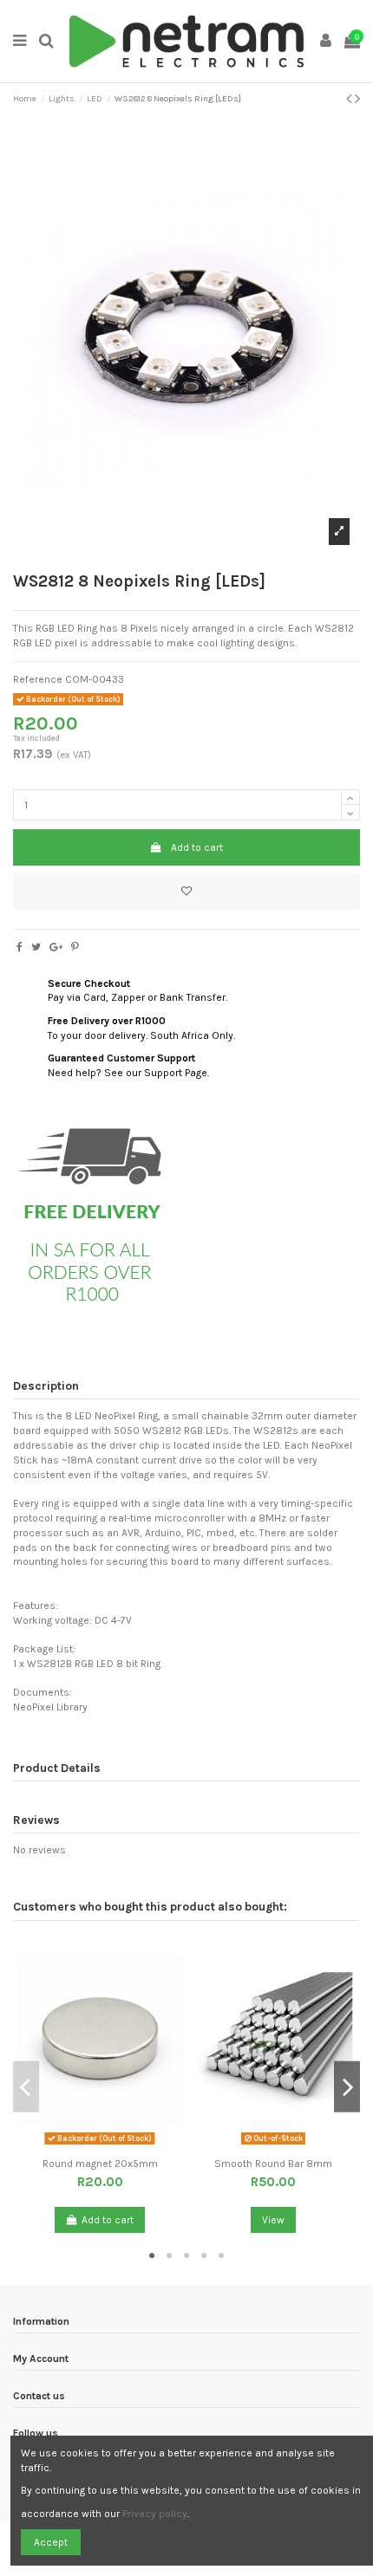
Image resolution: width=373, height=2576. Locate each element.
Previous (26, 2087)
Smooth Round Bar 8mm (273, 2164)
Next (347, 2087)
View (273, 2220)
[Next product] (357, 99)
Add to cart (197, 847)
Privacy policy (155, 2514)
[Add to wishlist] (186, 892)
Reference (38, 679)
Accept (51, 2542)
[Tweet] (36, 947)
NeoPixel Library (50, 1707)
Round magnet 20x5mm (100, 2164)
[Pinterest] (75, 947)
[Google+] (56, 947)
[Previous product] (350, 99)
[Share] (20, 947)
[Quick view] (110, 2145)
